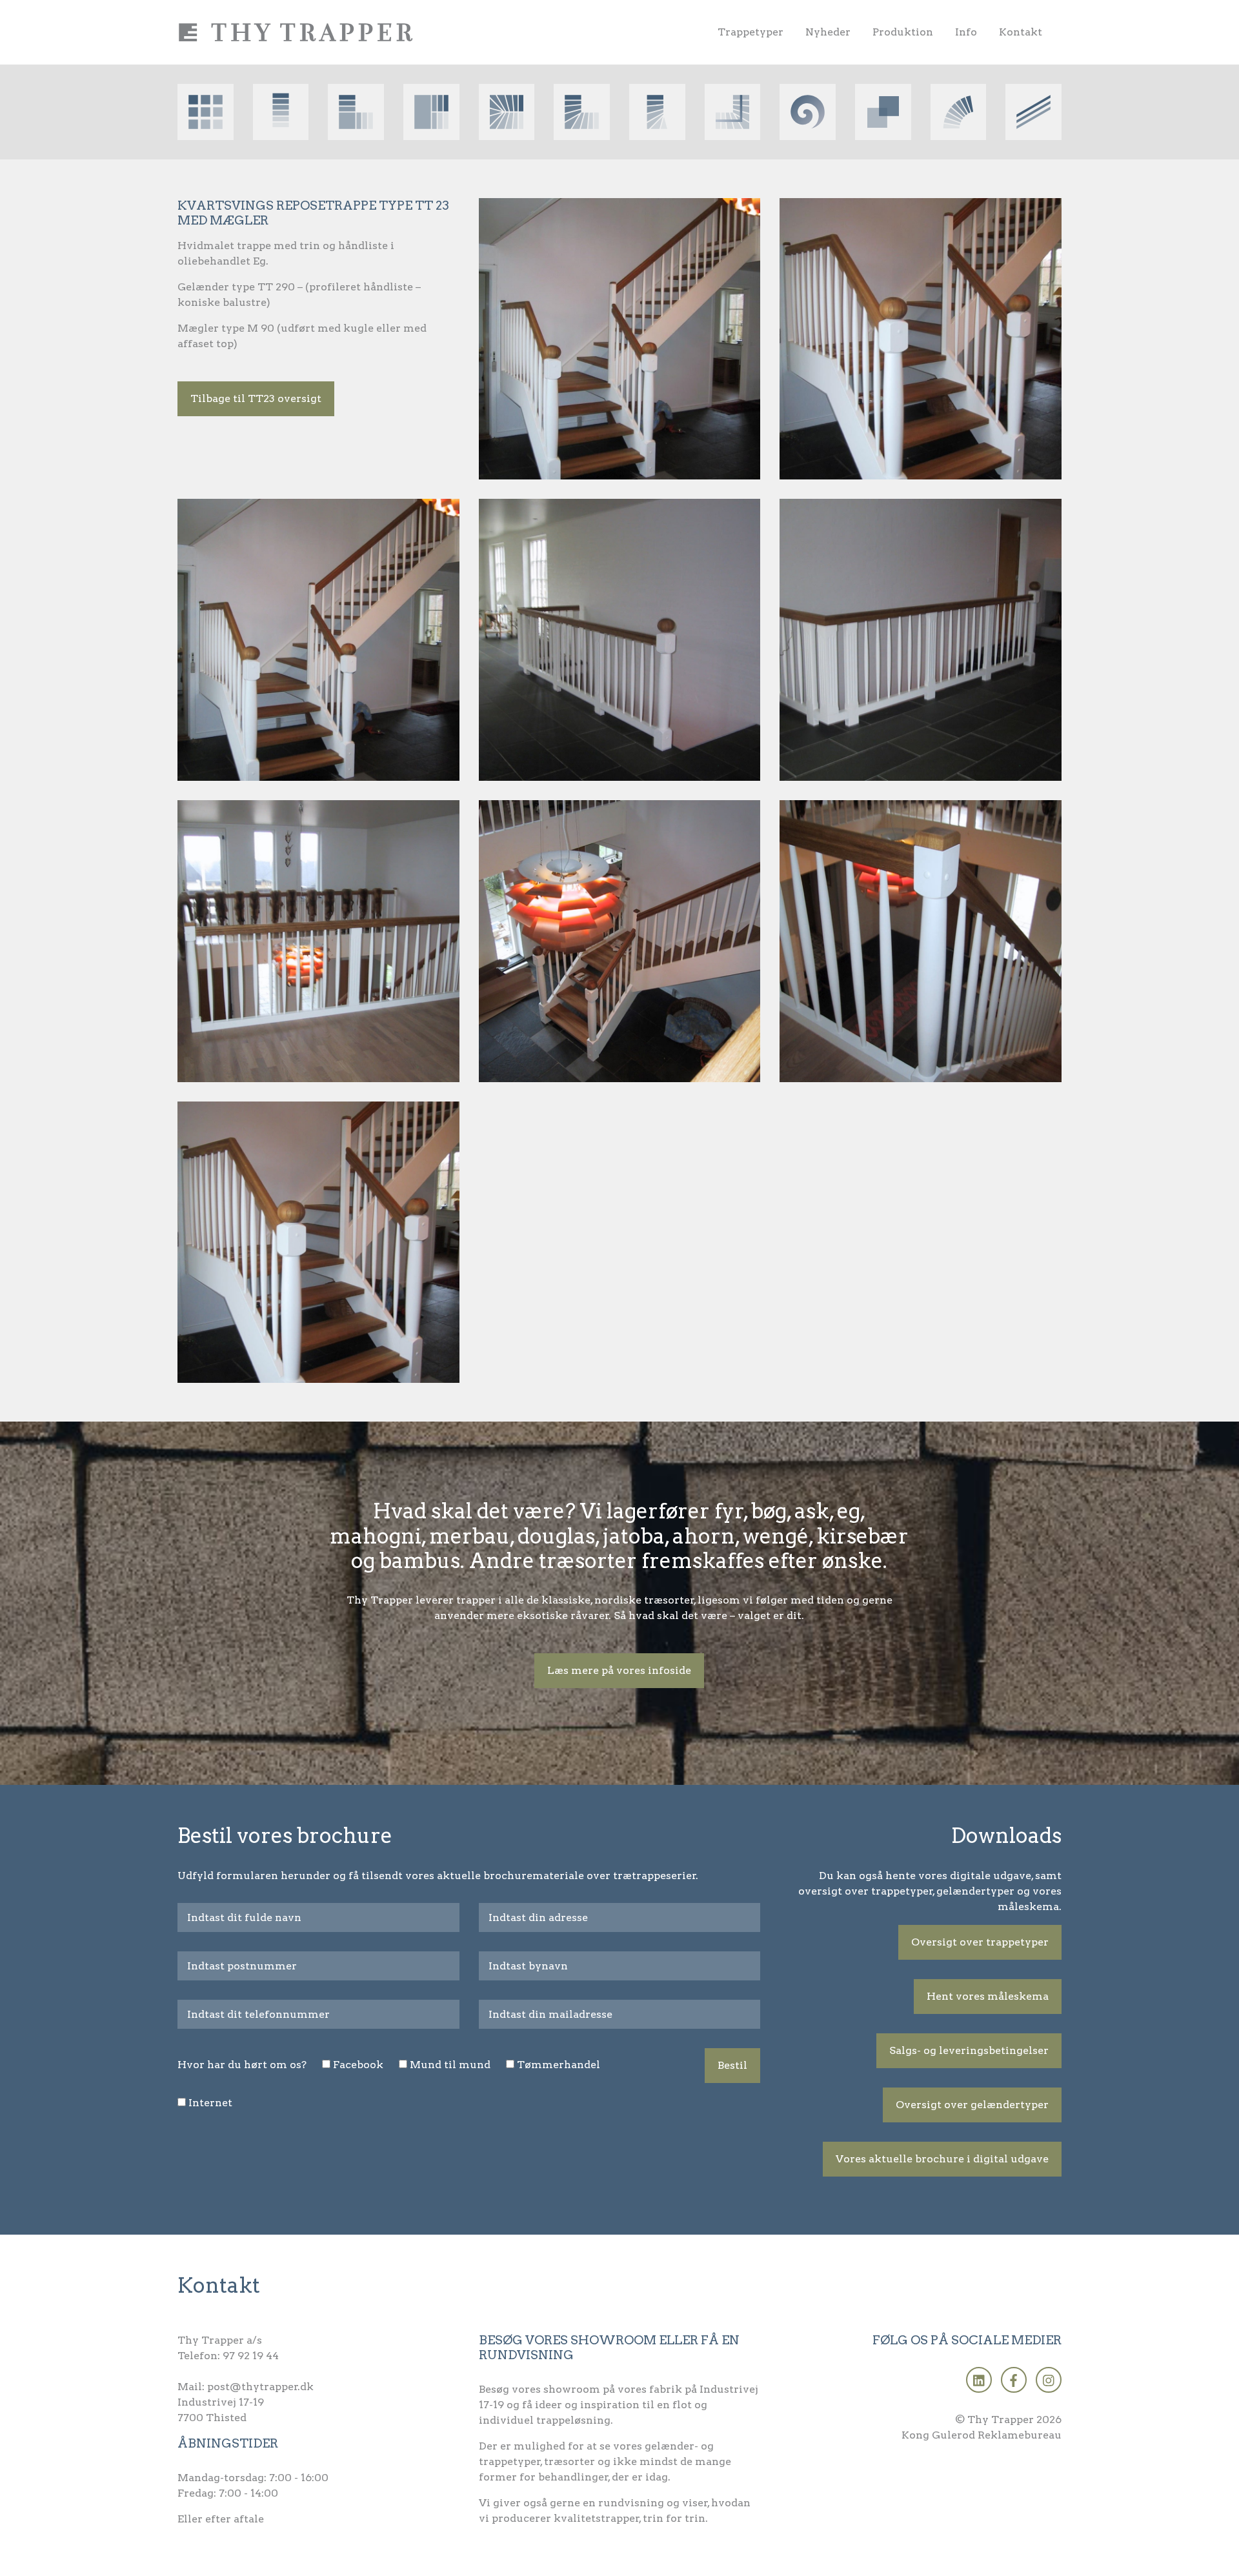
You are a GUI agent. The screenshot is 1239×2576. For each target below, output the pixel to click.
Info (966, 32)
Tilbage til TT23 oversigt (256, 398)
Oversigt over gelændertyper (972, 2105)
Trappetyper (750, 32)
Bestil (732, 2065)
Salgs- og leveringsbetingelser (969, 2050)
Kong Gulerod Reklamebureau (982, 2435)
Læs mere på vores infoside (619, 1670)
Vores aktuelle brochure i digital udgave (942, 2159)
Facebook (358, 2065)
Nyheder (828, 32)
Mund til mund (450, 2065)
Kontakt (1021, 32)
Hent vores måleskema (988, 1996)
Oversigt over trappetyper (980, 1942)
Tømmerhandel (559, 2065)
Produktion (903, 32)
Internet (210, 2103)
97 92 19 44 (251, 2356)
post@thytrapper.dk (260, 2387)
